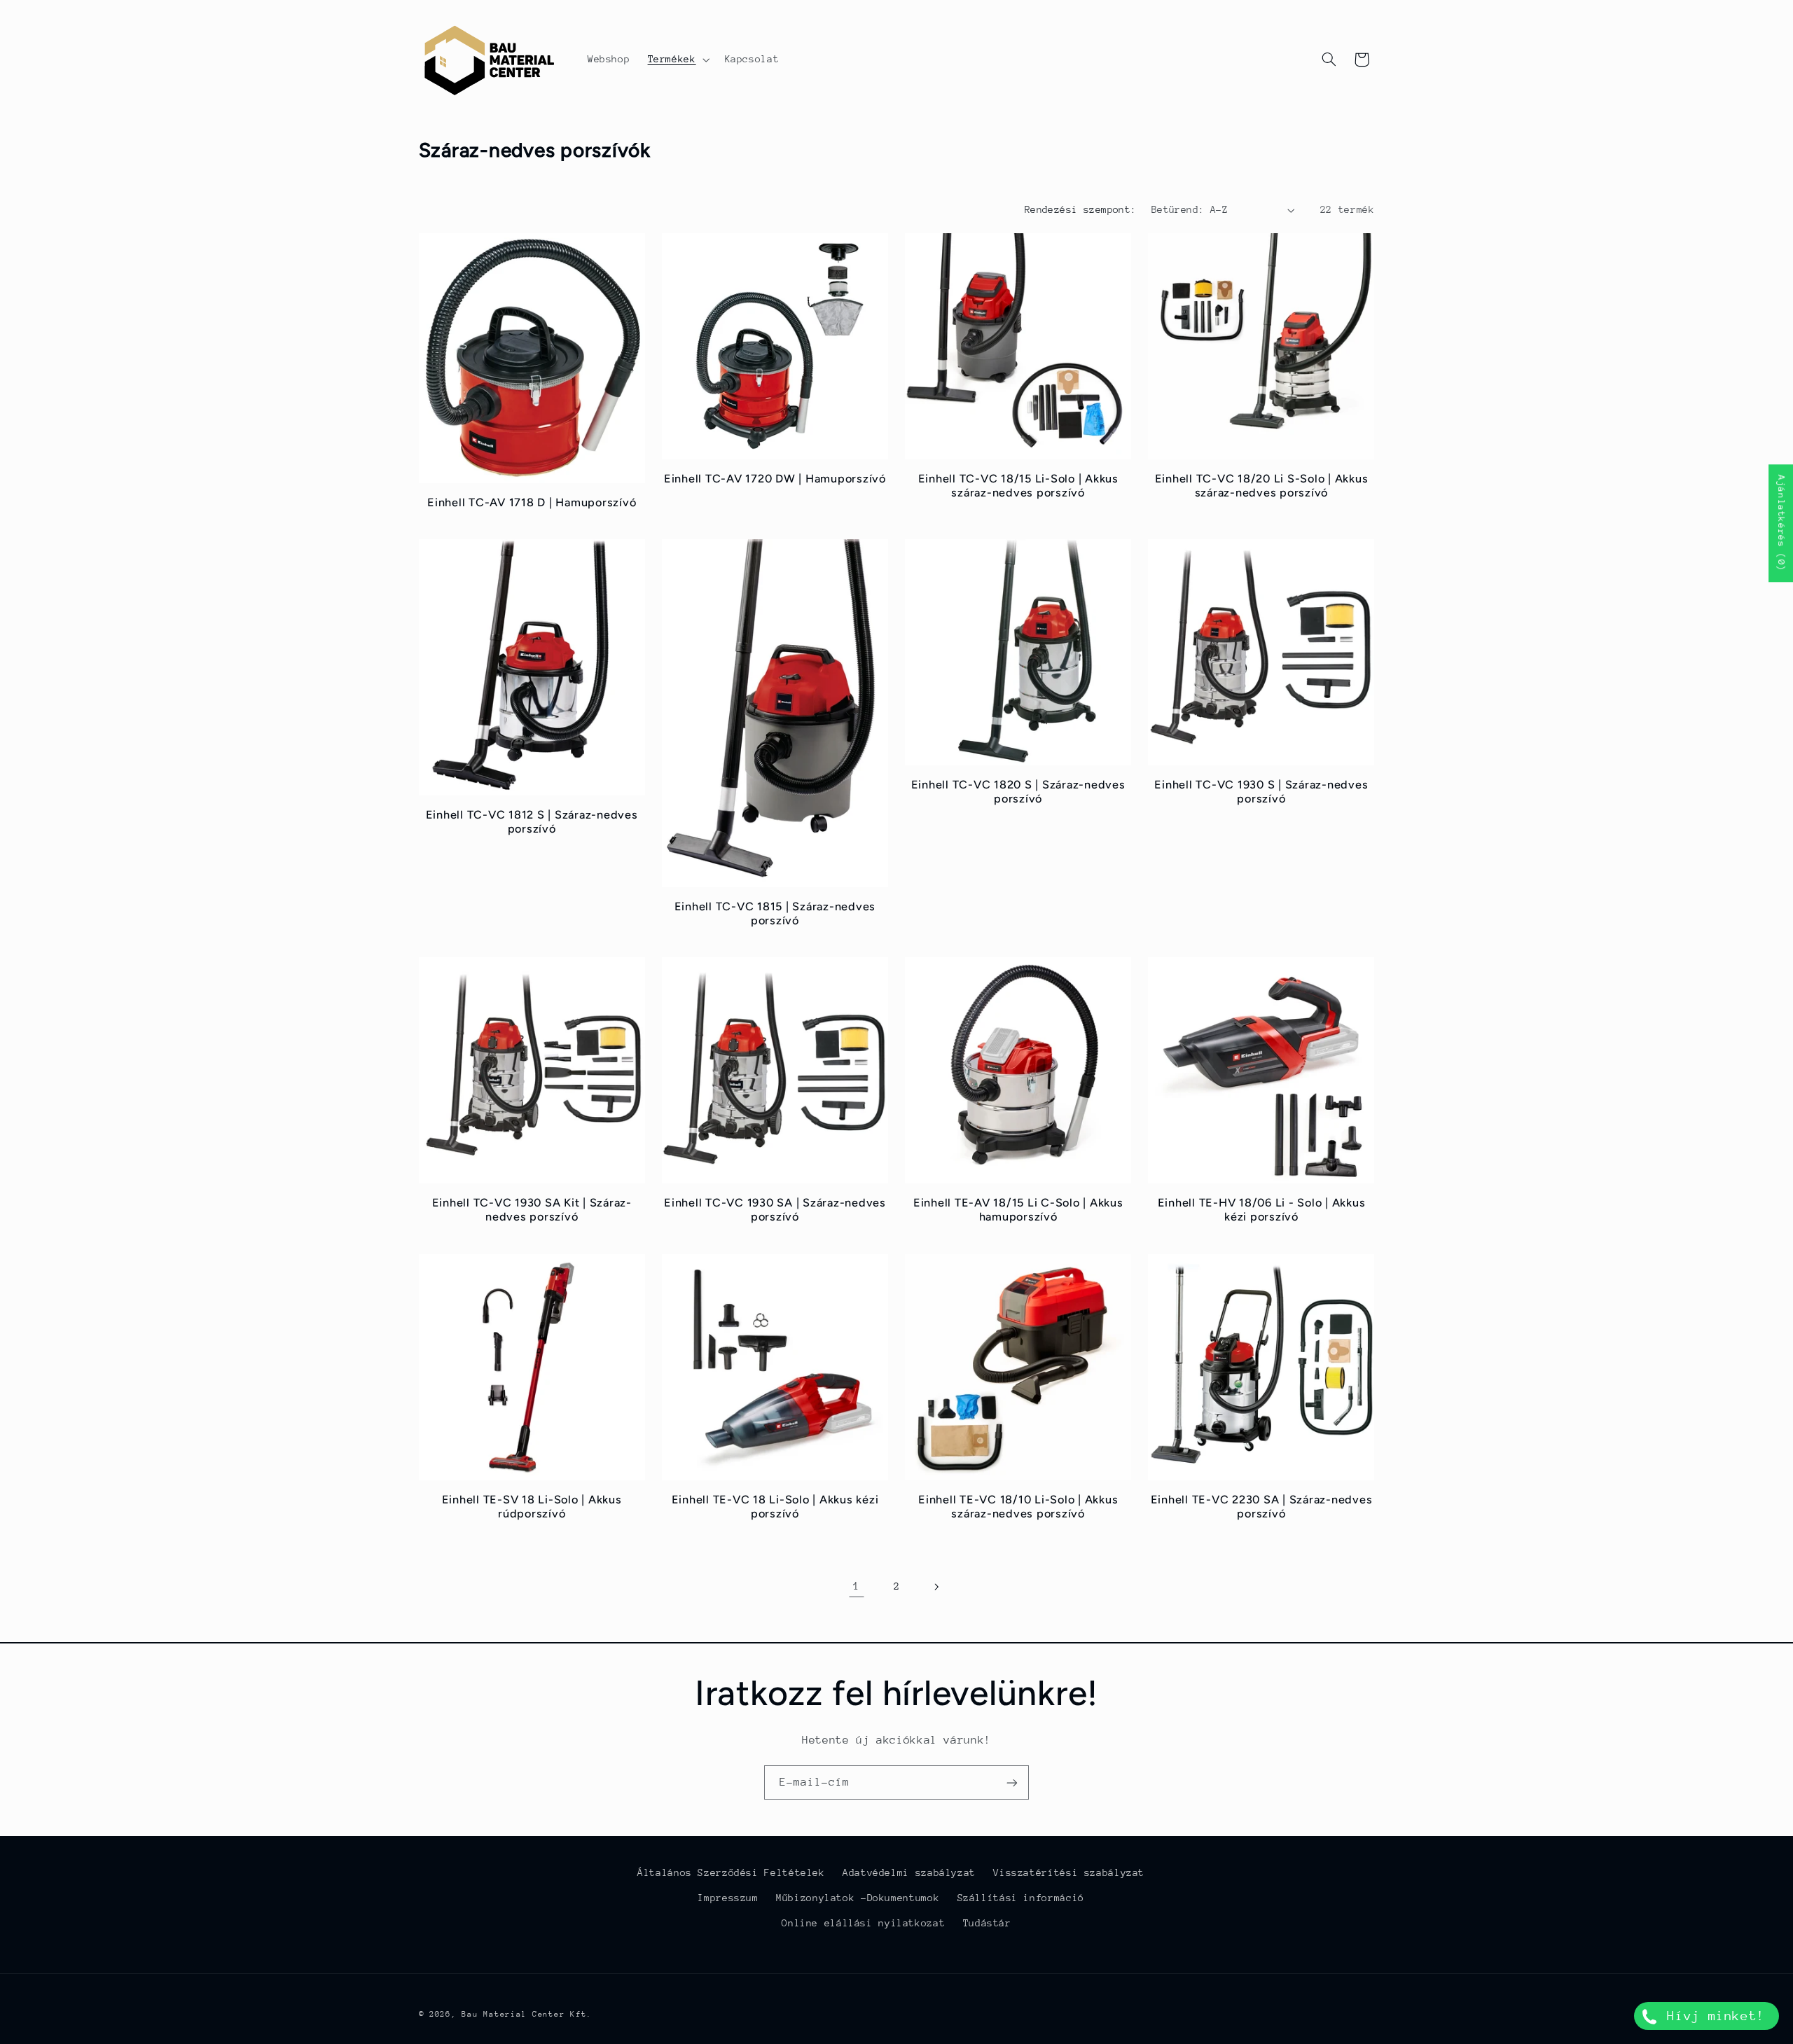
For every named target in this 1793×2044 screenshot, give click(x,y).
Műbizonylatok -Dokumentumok (858, 1898)
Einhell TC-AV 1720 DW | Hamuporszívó (775, 479)
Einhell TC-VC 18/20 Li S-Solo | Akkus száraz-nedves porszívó (1262, 486)
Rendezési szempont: (1081, 209)
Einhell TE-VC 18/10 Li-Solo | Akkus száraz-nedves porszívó (1018, 1507)
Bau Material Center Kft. (527, 2014)
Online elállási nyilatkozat (863, 1923)
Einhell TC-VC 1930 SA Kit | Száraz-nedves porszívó (532, 1210)
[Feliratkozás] (1012, 1782)
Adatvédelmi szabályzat (909, 1872)
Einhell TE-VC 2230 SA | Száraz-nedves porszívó (1262, 1507)
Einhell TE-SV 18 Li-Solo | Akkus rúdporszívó (532, 1507)
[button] (677, 60)
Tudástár (987, 1923)
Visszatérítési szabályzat (1069, 1872)
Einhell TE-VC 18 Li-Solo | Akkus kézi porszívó (775, 1507)
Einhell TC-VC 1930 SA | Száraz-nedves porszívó (775, 1210)
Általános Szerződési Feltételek (731, 1872)
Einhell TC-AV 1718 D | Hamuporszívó (532, 502)
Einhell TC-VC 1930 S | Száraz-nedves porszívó (1261, 792)
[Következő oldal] (936, 1587)
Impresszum (728, 1898)
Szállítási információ (1021, 1898)
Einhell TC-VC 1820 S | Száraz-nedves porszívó (1018, 792)
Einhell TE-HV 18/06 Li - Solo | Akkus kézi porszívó (1262, 1210)
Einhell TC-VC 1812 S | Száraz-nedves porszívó (532, 822)
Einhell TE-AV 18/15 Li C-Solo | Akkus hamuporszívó (1018, 1210)
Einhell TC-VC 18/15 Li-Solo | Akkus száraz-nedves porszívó (1018, 486)
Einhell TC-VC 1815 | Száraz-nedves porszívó (775, 913)
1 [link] (857, 1586)
